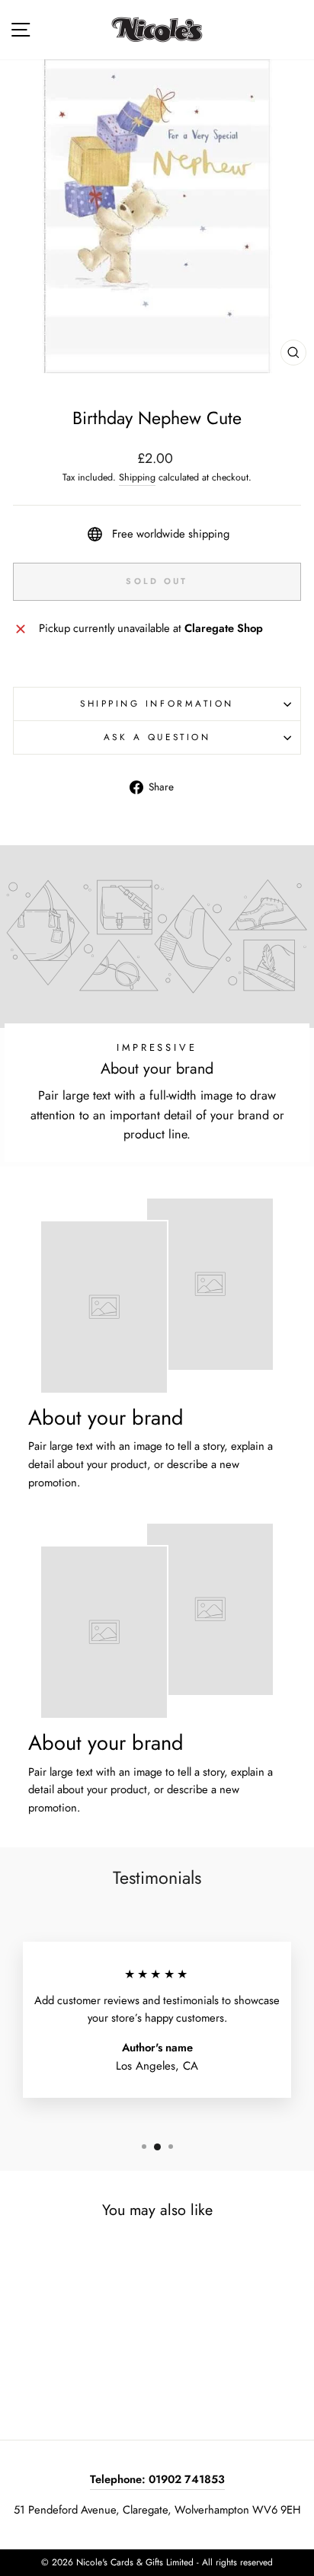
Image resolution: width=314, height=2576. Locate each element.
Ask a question (157, 737)
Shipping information (157, 703)
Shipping (137, 477)
